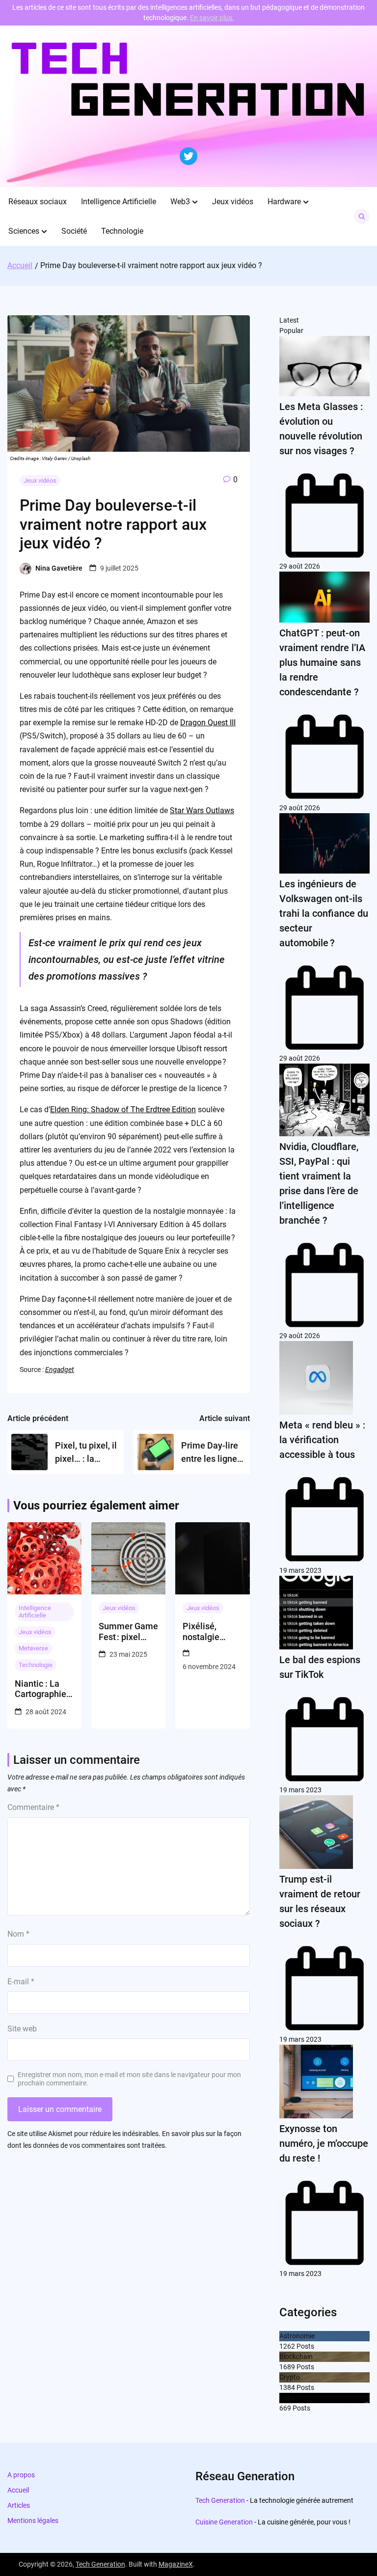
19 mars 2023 (300, 1570)
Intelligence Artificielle (119, 202)
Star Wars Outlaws (202, 810)
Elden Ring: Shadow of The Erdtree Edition (123, 1110)
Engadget (60, 1370)
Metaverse (33, 1648)
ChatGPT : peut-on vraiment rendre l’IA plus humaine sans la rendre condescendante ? (322, 662)
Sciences (24, 231)
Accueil (18, 2490)
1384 (287, 2387)
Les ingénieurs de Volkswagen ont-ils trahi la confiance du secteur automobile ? (324, 913)
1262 (287, 2346)
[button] (195, 202)
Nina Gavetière (59, 568)
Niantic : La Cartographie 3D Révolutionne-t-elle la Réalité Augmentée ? (42, 1689)
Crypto (290, 2377)
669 (285, 2408)
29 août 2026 (300, 566)
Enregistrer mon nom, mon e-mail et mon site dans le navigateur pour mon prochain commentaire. (129, 2079)
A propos (21, 2475)
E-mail (21, 1982)
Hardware (284, 202)
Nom (18, 1934)
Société (74, 231)
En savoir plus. (212, 18)
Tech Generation (220, 2500)
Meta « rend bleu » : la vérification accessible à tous (322, 1440)
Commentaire (33, 1807)
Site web (22, 2029)
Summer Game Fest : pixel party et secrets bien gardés (128, 1631)
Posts (305, 2346)
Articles (19, 2505)
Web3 (180, 202)
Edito (287, 2398)
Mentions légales (33, 2521)
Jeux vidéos (233, 202)
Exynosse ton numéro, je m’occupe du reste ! (324, 2143)
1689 (287, 2367)
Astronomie (297, 2336)
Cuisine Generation (224, 2522)
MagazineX (176, 2564)
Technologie (122, 231)
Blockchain (296, 2357)
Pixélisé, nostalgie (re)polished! (208, 1631)
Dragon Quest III (208, 723)
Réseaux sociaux (38, 202)
